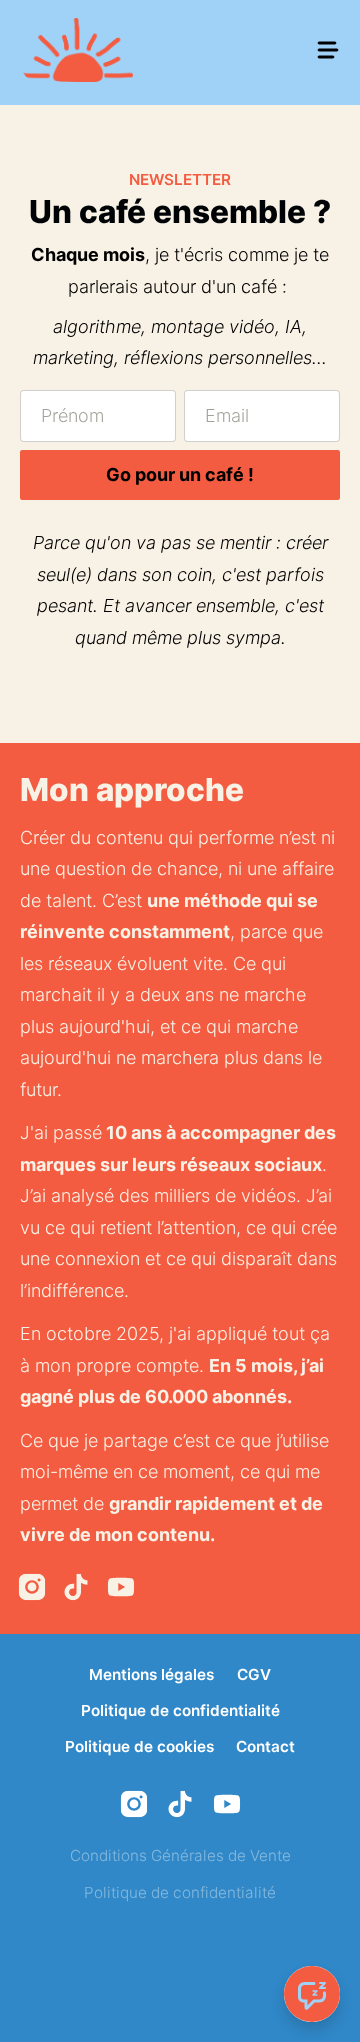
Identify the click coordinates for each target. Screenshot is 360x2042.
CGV (254, 1674)
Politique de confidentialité (180, 1710)
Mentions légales (151, 1674)
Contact (265, 1746)
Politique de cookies (139, 1746)
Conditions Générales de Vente (180, 1855)
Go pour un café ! (180, 474)
